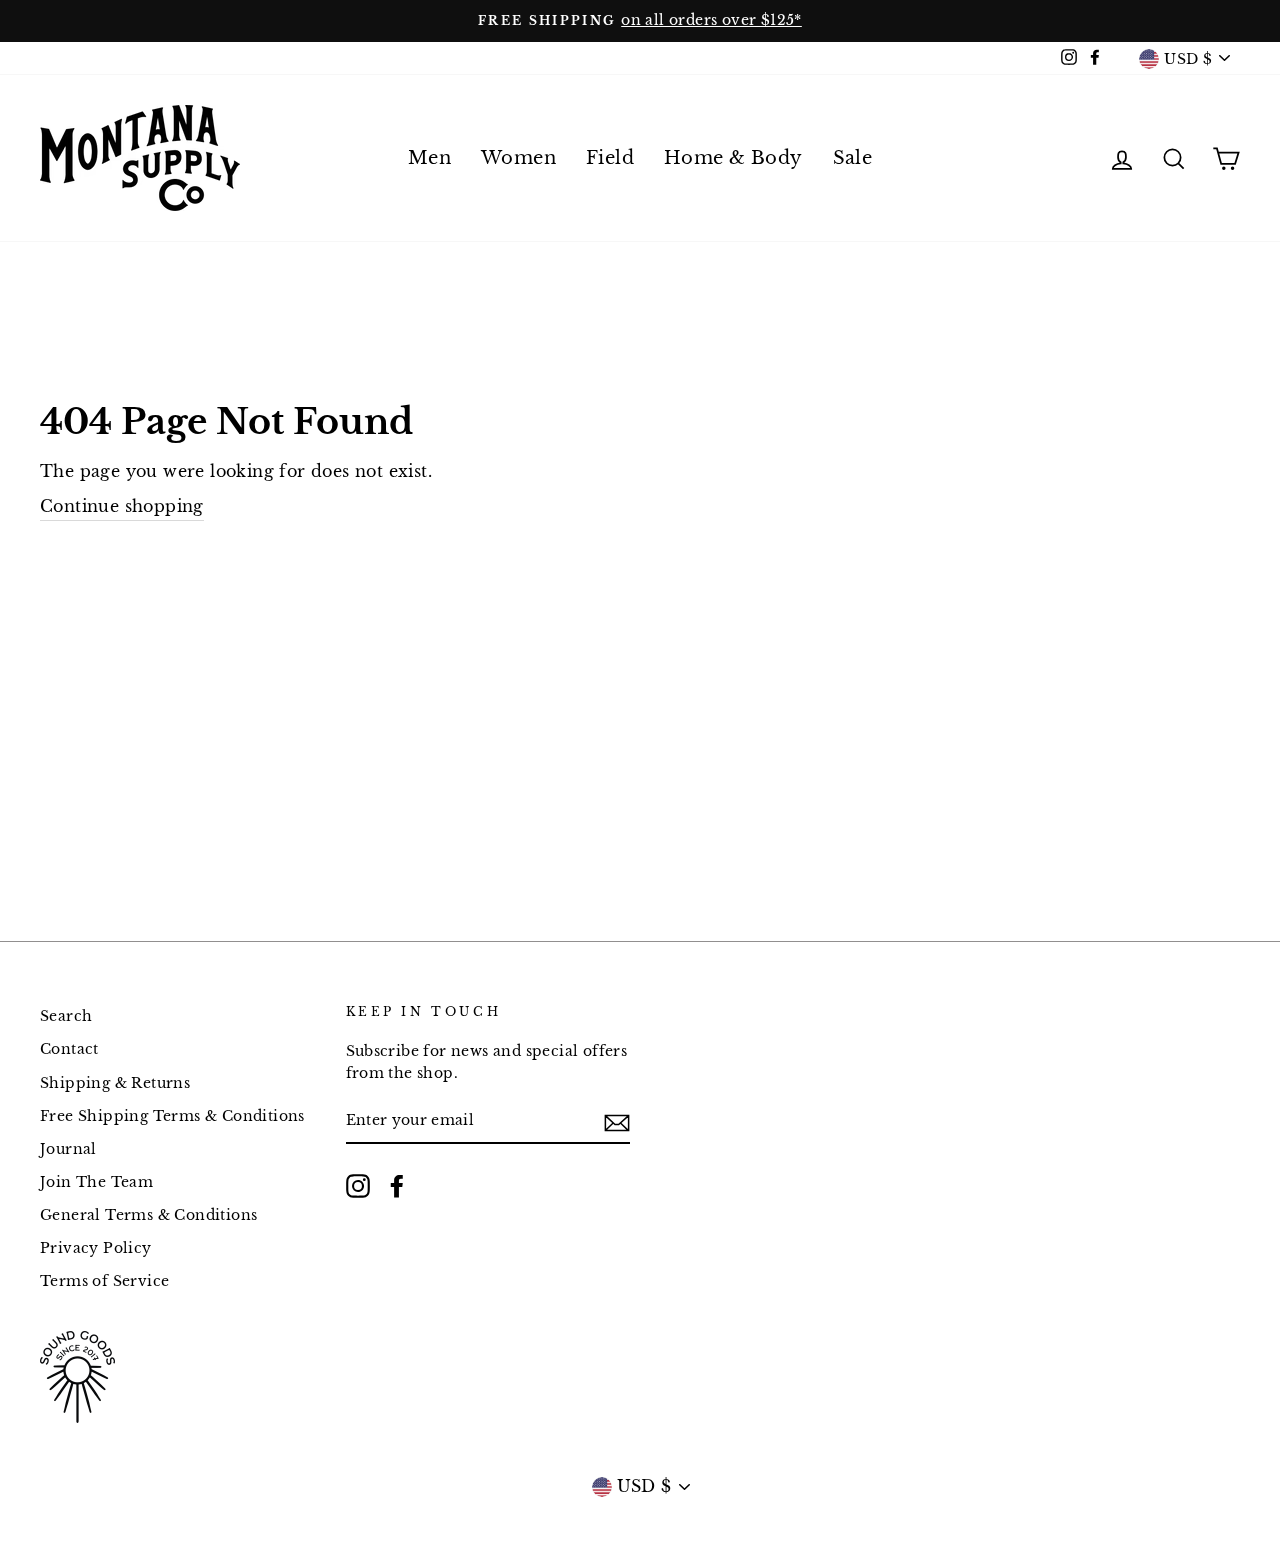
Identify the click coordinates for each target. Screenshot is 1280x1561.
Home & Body (733, 158)
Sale (853, 158)
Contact (69, 1049)
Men (429, 158)
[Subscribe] (617, 1122)
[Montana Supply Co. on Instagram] (358, 1186)
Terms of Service (104, 1281)
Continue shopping (122, 506)
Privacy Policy (96, 1248)
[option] (640, 21)
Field (610, 158)
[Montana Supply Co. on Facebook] (397, 1186)
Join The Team (96, 1182)
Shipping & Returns (115, 1083)
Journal (68, 1149)
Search (66, 1016)
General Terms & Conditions (148, 1215)
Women (518, 158)
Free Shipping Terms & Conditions (172, 1116)
